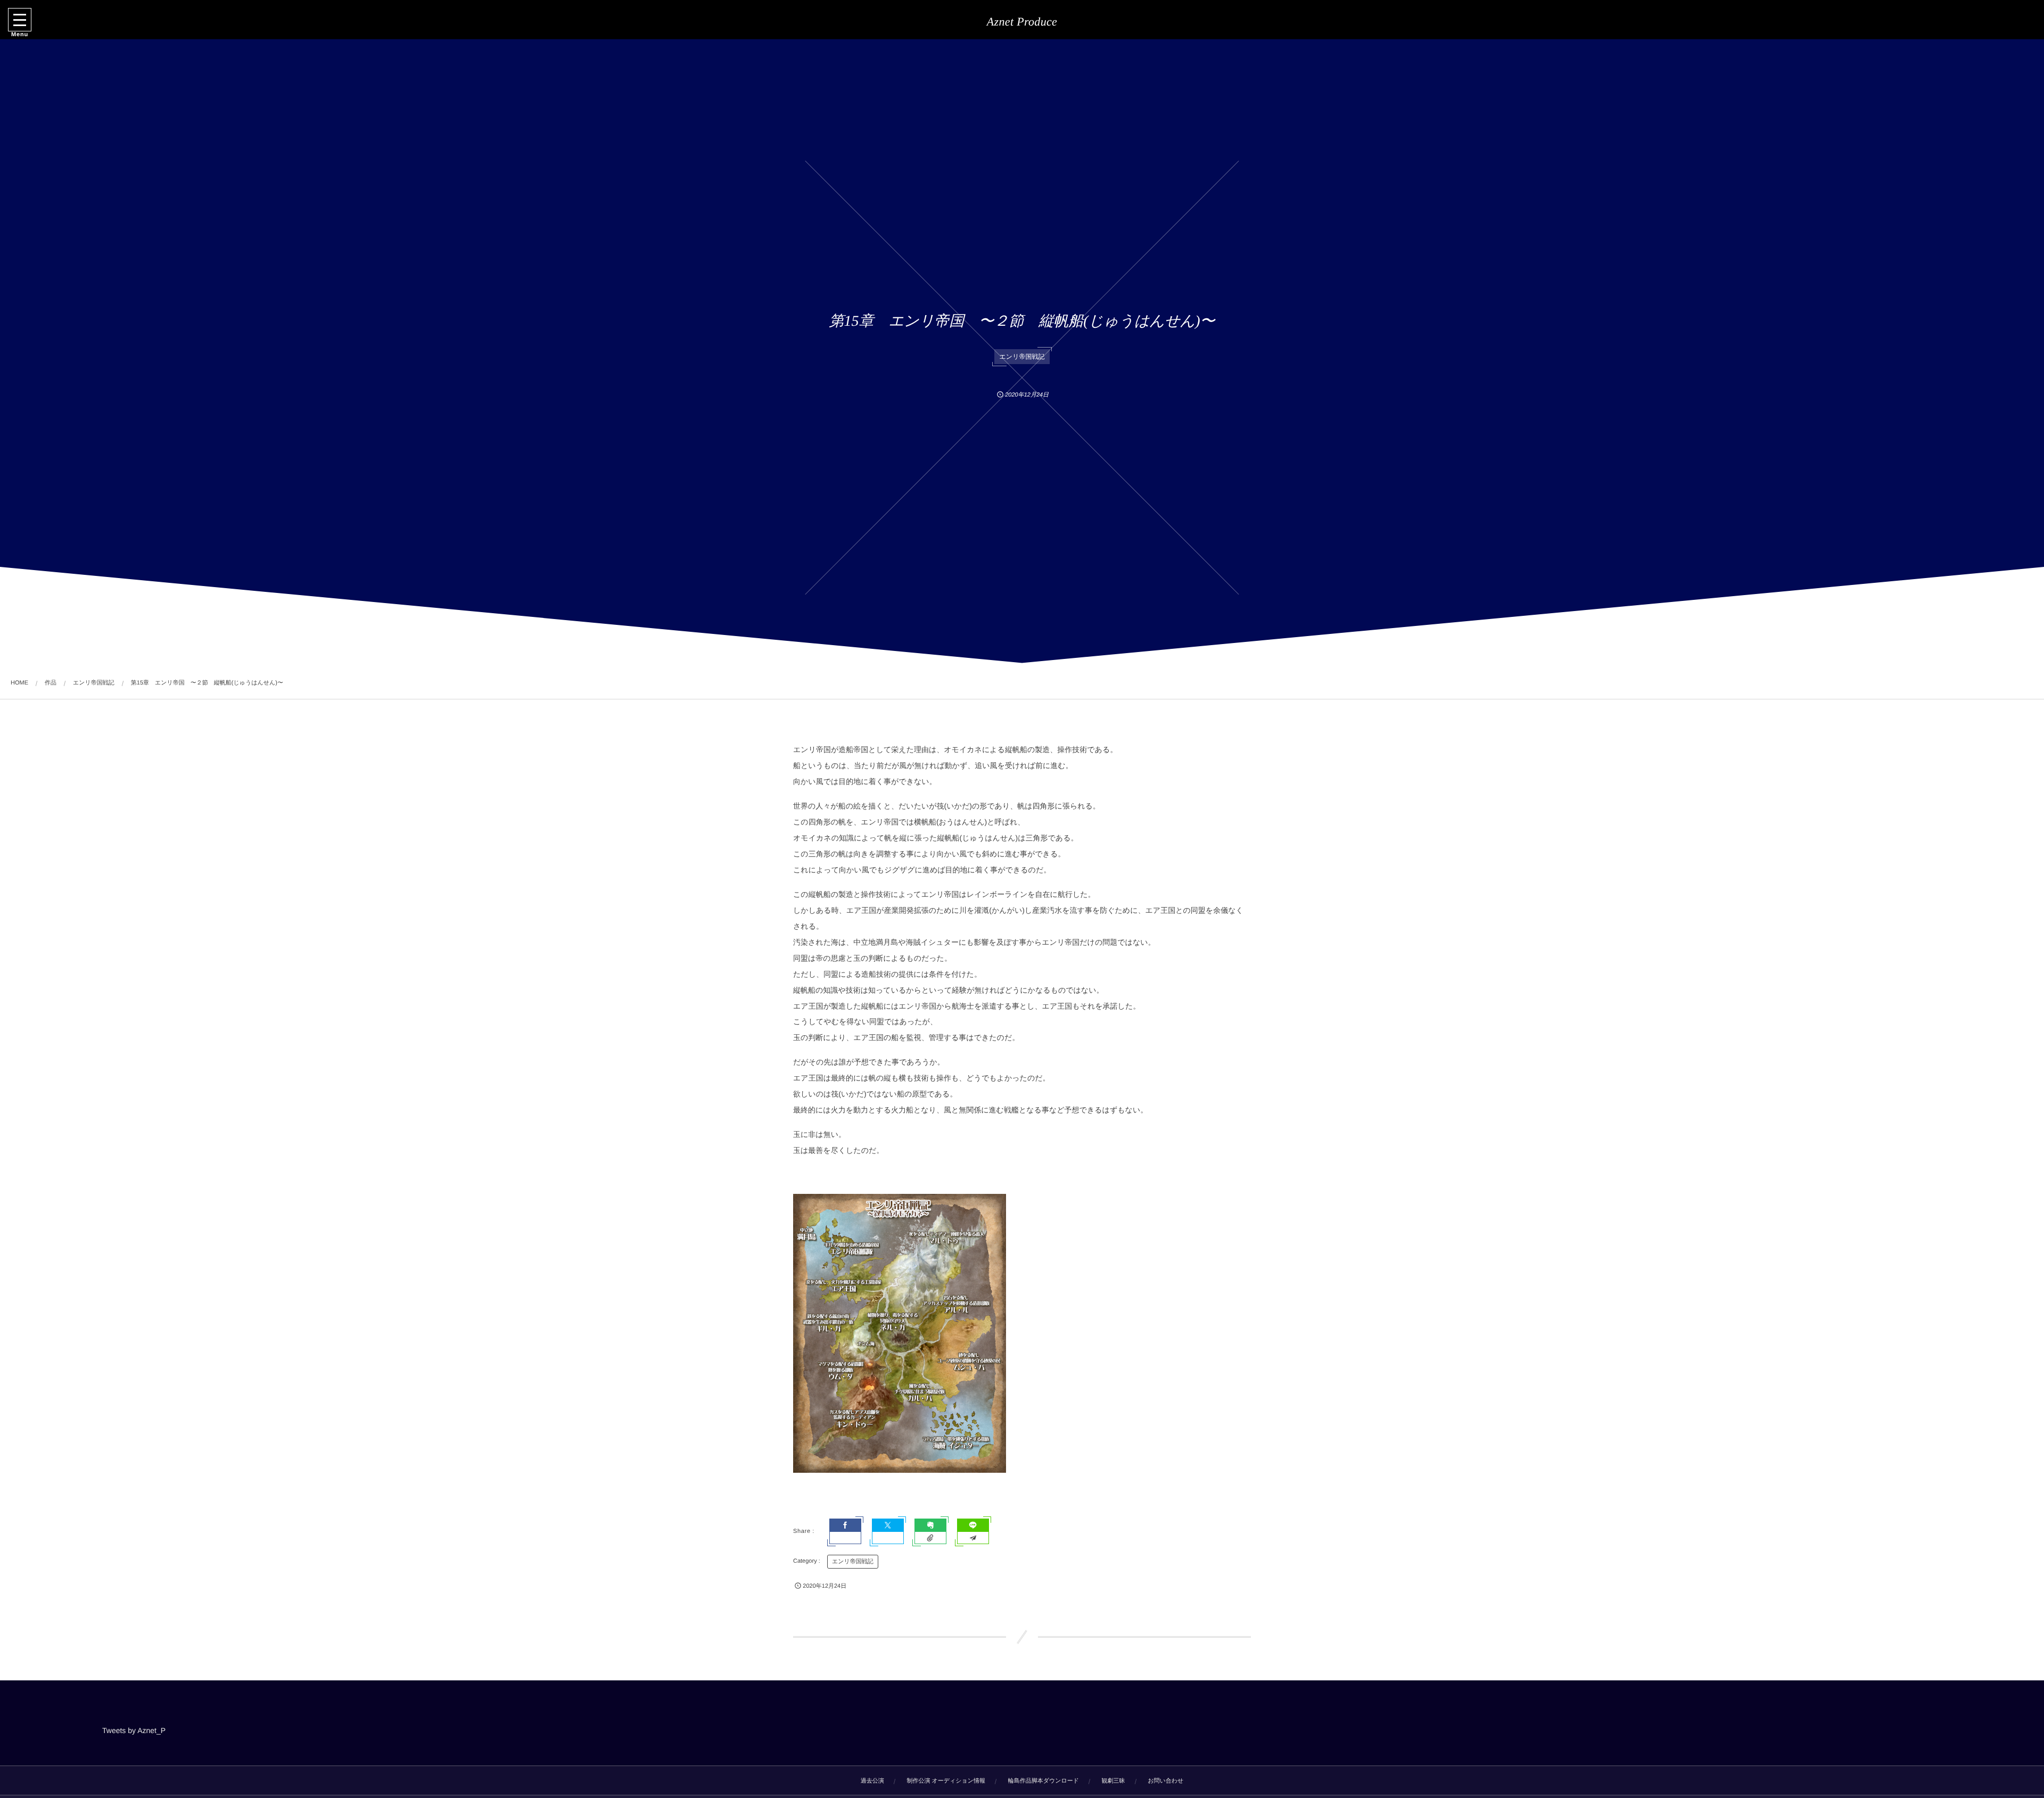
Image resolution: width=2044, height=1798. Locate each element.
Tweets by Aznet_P (134, 1730)
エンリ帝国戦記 (1022, 357)
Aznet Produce (1022, 22)
